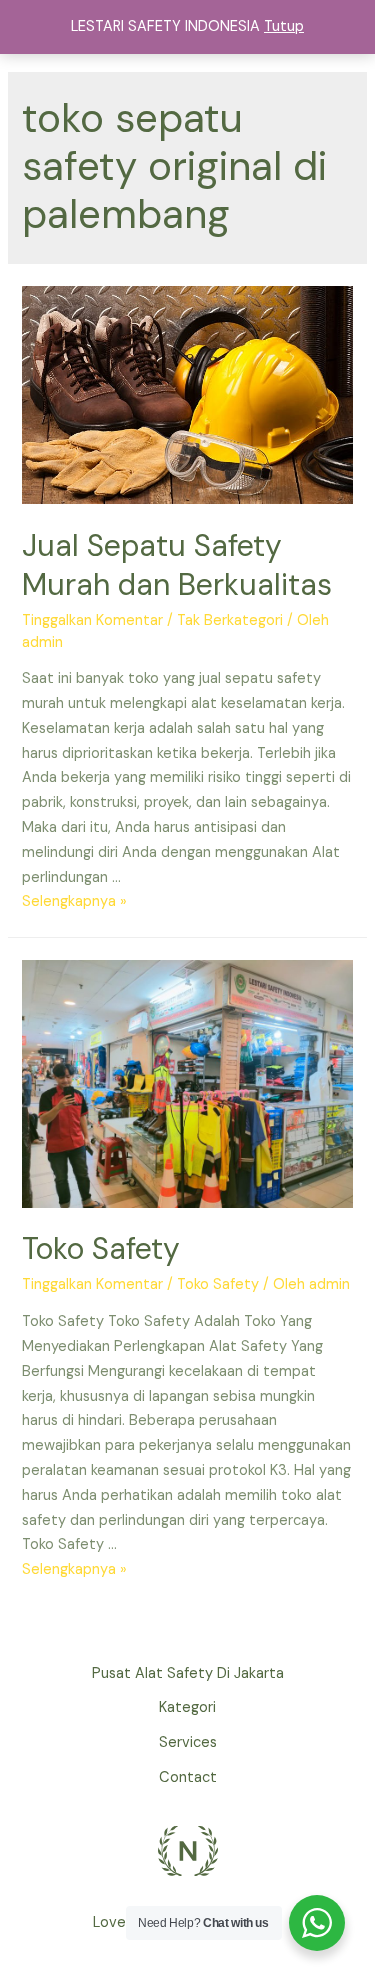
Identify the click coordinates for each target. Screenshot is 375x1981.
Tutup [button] (284, 26)
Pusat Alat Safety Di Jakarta (188, 1673)
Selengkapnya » (74, 901)
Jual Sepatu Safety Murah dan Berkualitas (177, 565)
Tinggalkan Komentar (92, 620)
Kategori (187, 1707)
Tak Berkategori (230, 620)
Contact (188, 1777)
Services (188, 1742)
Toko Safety (101, 1248)
